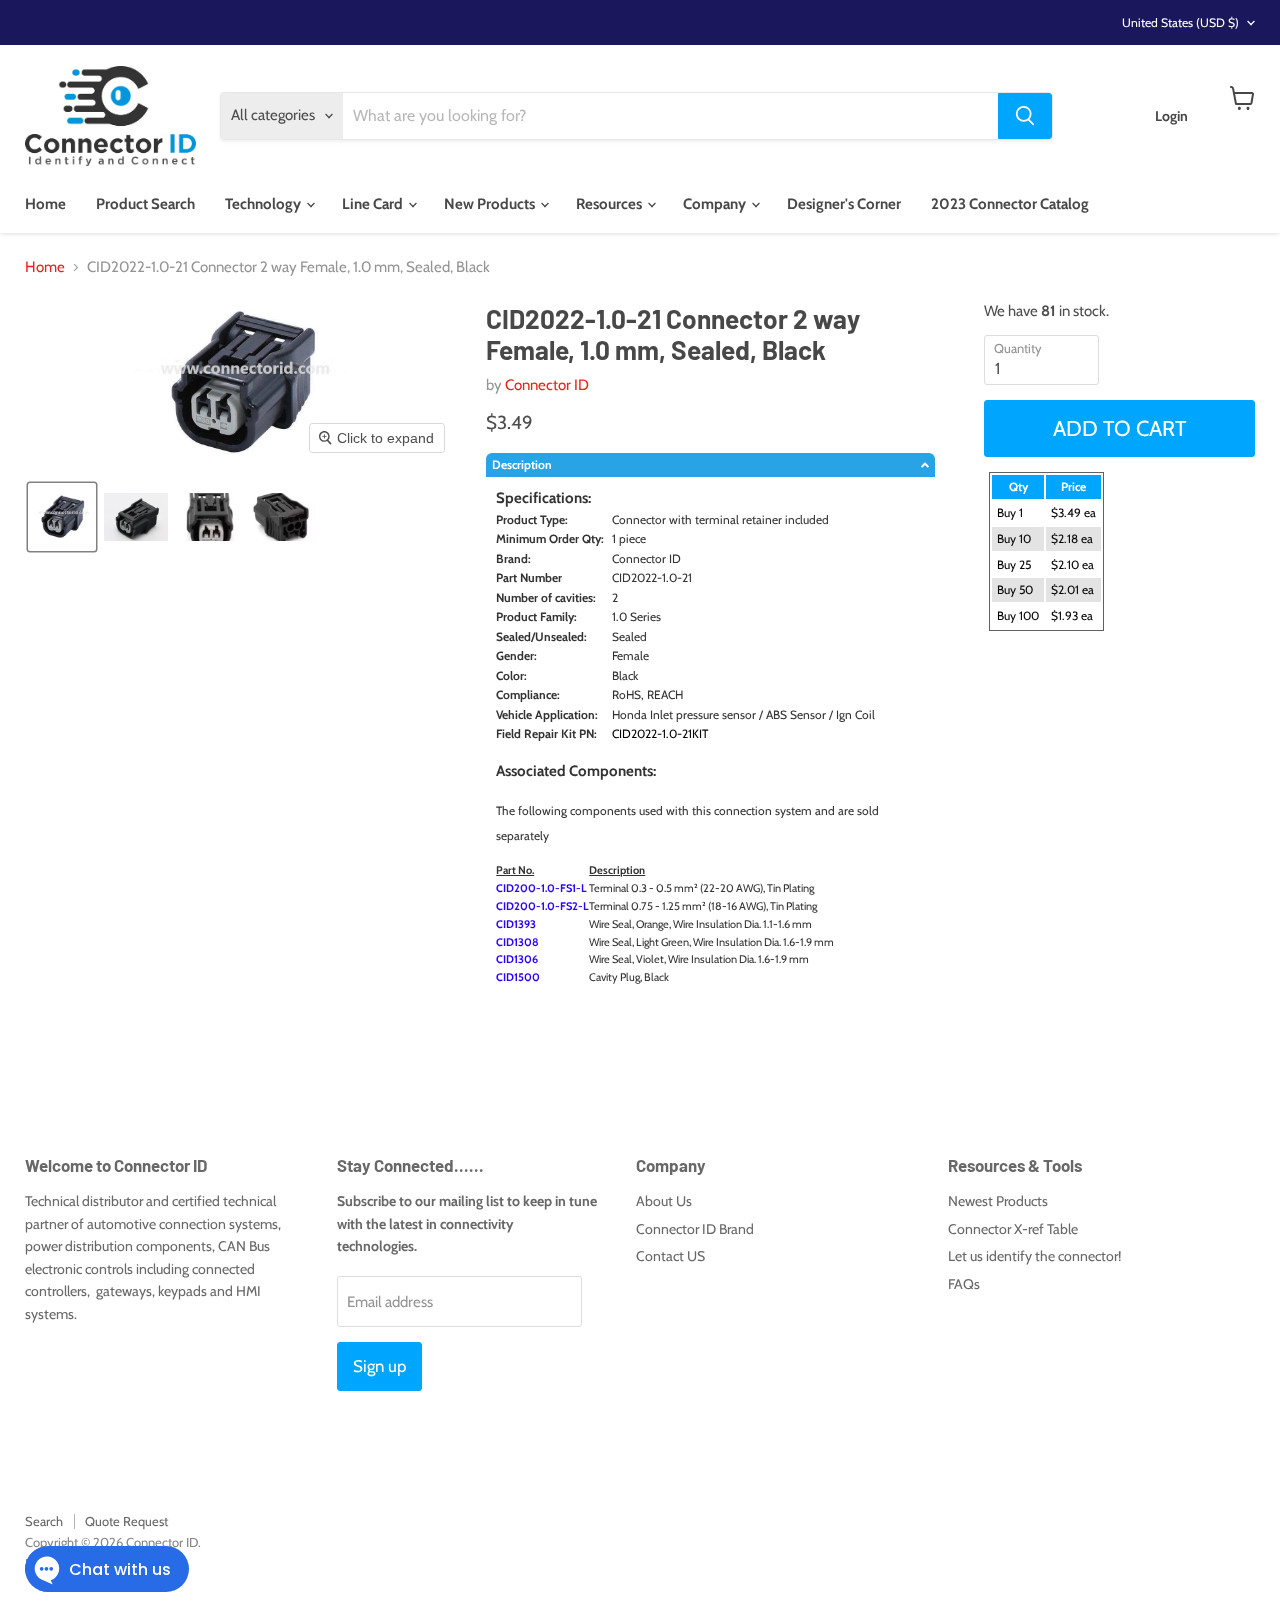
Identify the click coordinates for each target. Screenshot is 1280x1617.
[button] (62, 517)
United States (1180, 22)
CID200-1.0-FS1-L (541, 888)
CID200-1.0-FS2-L (542, 906)
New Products (491, 204)
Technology (264, 204)
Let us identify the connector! (1034, 1256)
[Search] (1025, 116)
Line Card (374, 204)
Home (45, 204)
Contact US (670, 1256)
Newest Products (998, 1201)
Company (716, 204)
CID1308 (517, 942)
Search (44, 1521)
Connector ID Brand (695, 1229)
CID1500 (518, 977)
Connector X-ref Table (1013, 1229)
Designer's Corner (844, 204)
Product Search (145, 204)
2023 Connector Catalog (1010, 204)
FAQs (964, 1284)
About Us (664, 1201)
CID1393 (516, 924)
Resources (610, 204)
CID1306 (517, 959)
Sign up (379, 1366)
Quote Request (126, 1521)
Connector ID (547, 385)
